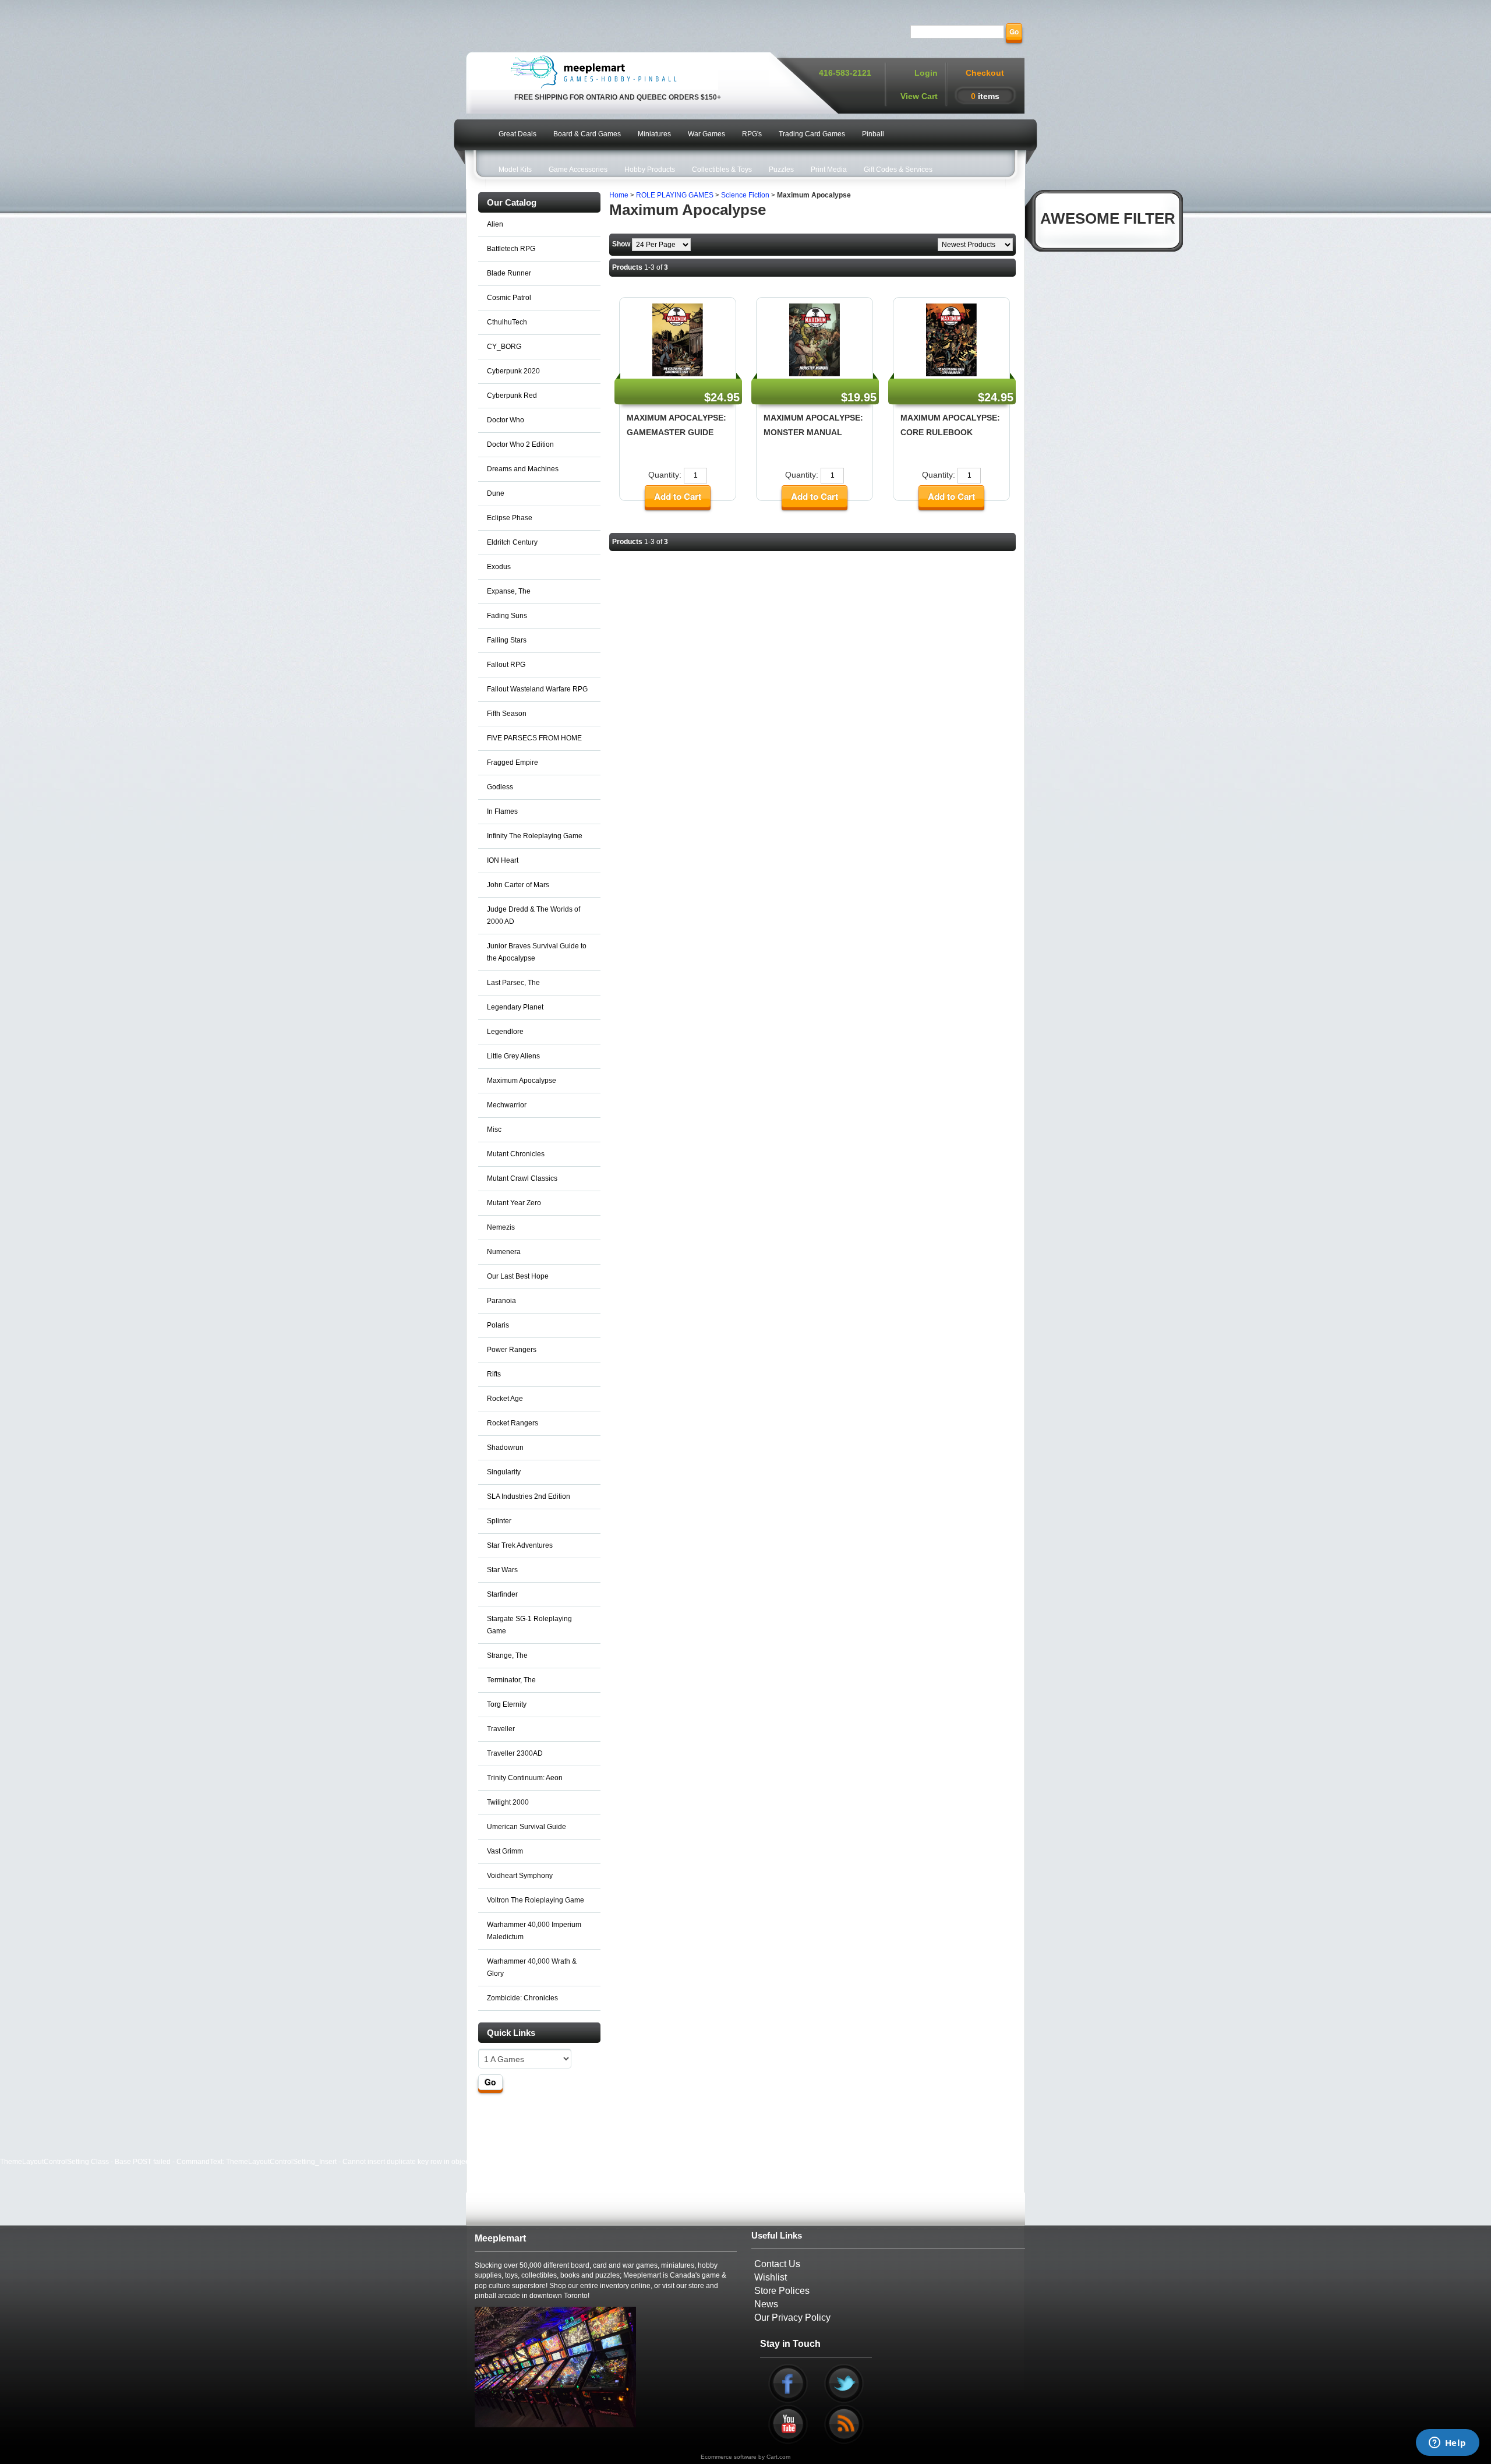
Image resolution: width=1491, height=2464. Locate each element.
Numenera (504, 1252)
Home (619, 195)
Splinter (499, 1521)
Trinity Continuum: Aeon (525, 1778)
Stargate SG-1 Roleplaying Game (529, 1625)
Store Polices (782, 2291)
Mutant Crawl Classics (522, 1178)
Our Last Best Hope (518, 1276)
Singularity (504, 1472)
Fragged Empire (513, 763)
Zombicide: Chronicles (522, 1998)
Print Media (829, 170)
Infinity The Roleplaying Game (535, 836)
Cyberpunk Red (512, 396)
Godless (500, 787)
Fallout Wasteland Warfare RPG (537, 689)
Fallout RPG (506, 665)
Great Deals (517, 134)
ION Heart (503, 860)
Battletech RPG (511, 249)
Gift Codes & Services (898, 170)
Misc (494, 1129)
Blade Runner (509, 273)
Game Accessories (578, 170)
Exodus (499, 567)
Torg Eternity (507, 1704)
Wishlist (771, 2277)
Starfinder (502, 1594)
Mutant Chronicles (516, 1154)
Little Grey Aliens (513, 1056)
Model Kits (515, 170)
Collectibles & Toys (722, 170)
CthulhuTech (507, 322)
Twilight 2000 (508, 1802)
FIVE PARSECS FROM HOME (534, 738)
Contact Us (777, 2264)
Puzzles (781, 170)
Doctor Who (506, 420)
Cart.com (778, 2457)
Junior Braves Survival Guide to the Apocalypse (537, 952)
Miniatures (654, 134)
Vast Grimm (505, 1851)
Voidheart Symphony (520, 1876)
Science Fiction (745, 195)
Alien (495, 224)
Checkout (985, 73)
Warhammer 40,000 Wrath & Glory (532, 1967)
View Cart (919, 96)
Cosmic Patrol (509, 298)
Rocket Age (505, 1399)
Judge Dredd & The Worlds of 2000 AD (533, 915)
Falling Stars (507, 640)
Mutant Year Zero (514, 1203)
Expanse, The (509, 591)
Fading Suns (507, 616)
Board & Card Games (587, 134)
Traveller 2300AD (515, 1753)
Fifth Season (507, 714)
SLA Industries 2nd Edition (529, 1496)
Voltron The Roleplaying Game (536, 1900)
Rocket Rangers (513, 1423)
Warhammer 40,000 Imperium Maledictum (534, 1931)
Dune (496, 493)
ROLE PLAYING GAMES (675, 195)
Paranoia (501, 1301)
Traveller (501, 1729)
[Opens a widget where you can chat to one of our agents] (1447, 2444)
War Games (706, 134)
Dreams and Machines (523, 469)
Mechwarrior (507, 1105)
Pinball (873, 134)
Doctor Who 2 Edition (520, 444)
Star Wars (502, 1570)
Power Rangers (512, 1350)
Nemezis (501, 1227)
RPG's (752, 134)
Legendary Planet (515, 1007)
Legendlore (505, 1032)
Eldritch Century (512, 542)
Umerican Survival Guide (527, 1827)
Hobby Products (650, 170)
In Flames (502, 811)
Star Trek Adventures (520, 1545)
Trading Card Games (812, 134)
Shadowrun (505, 1448)
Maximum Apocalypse (522, 1081)
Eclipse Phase (510, 518)
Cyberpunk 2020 (513, 371)
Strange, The (507, 1655)
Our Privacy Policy (792, 2317)
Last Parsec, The (513, 983)
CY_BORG (504, 347)
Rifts (494, 1374)
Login (926, 73)
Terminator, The (511, 1680)
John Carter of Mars (518, 885)
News (766, 2304)
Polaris (498, 1325)
